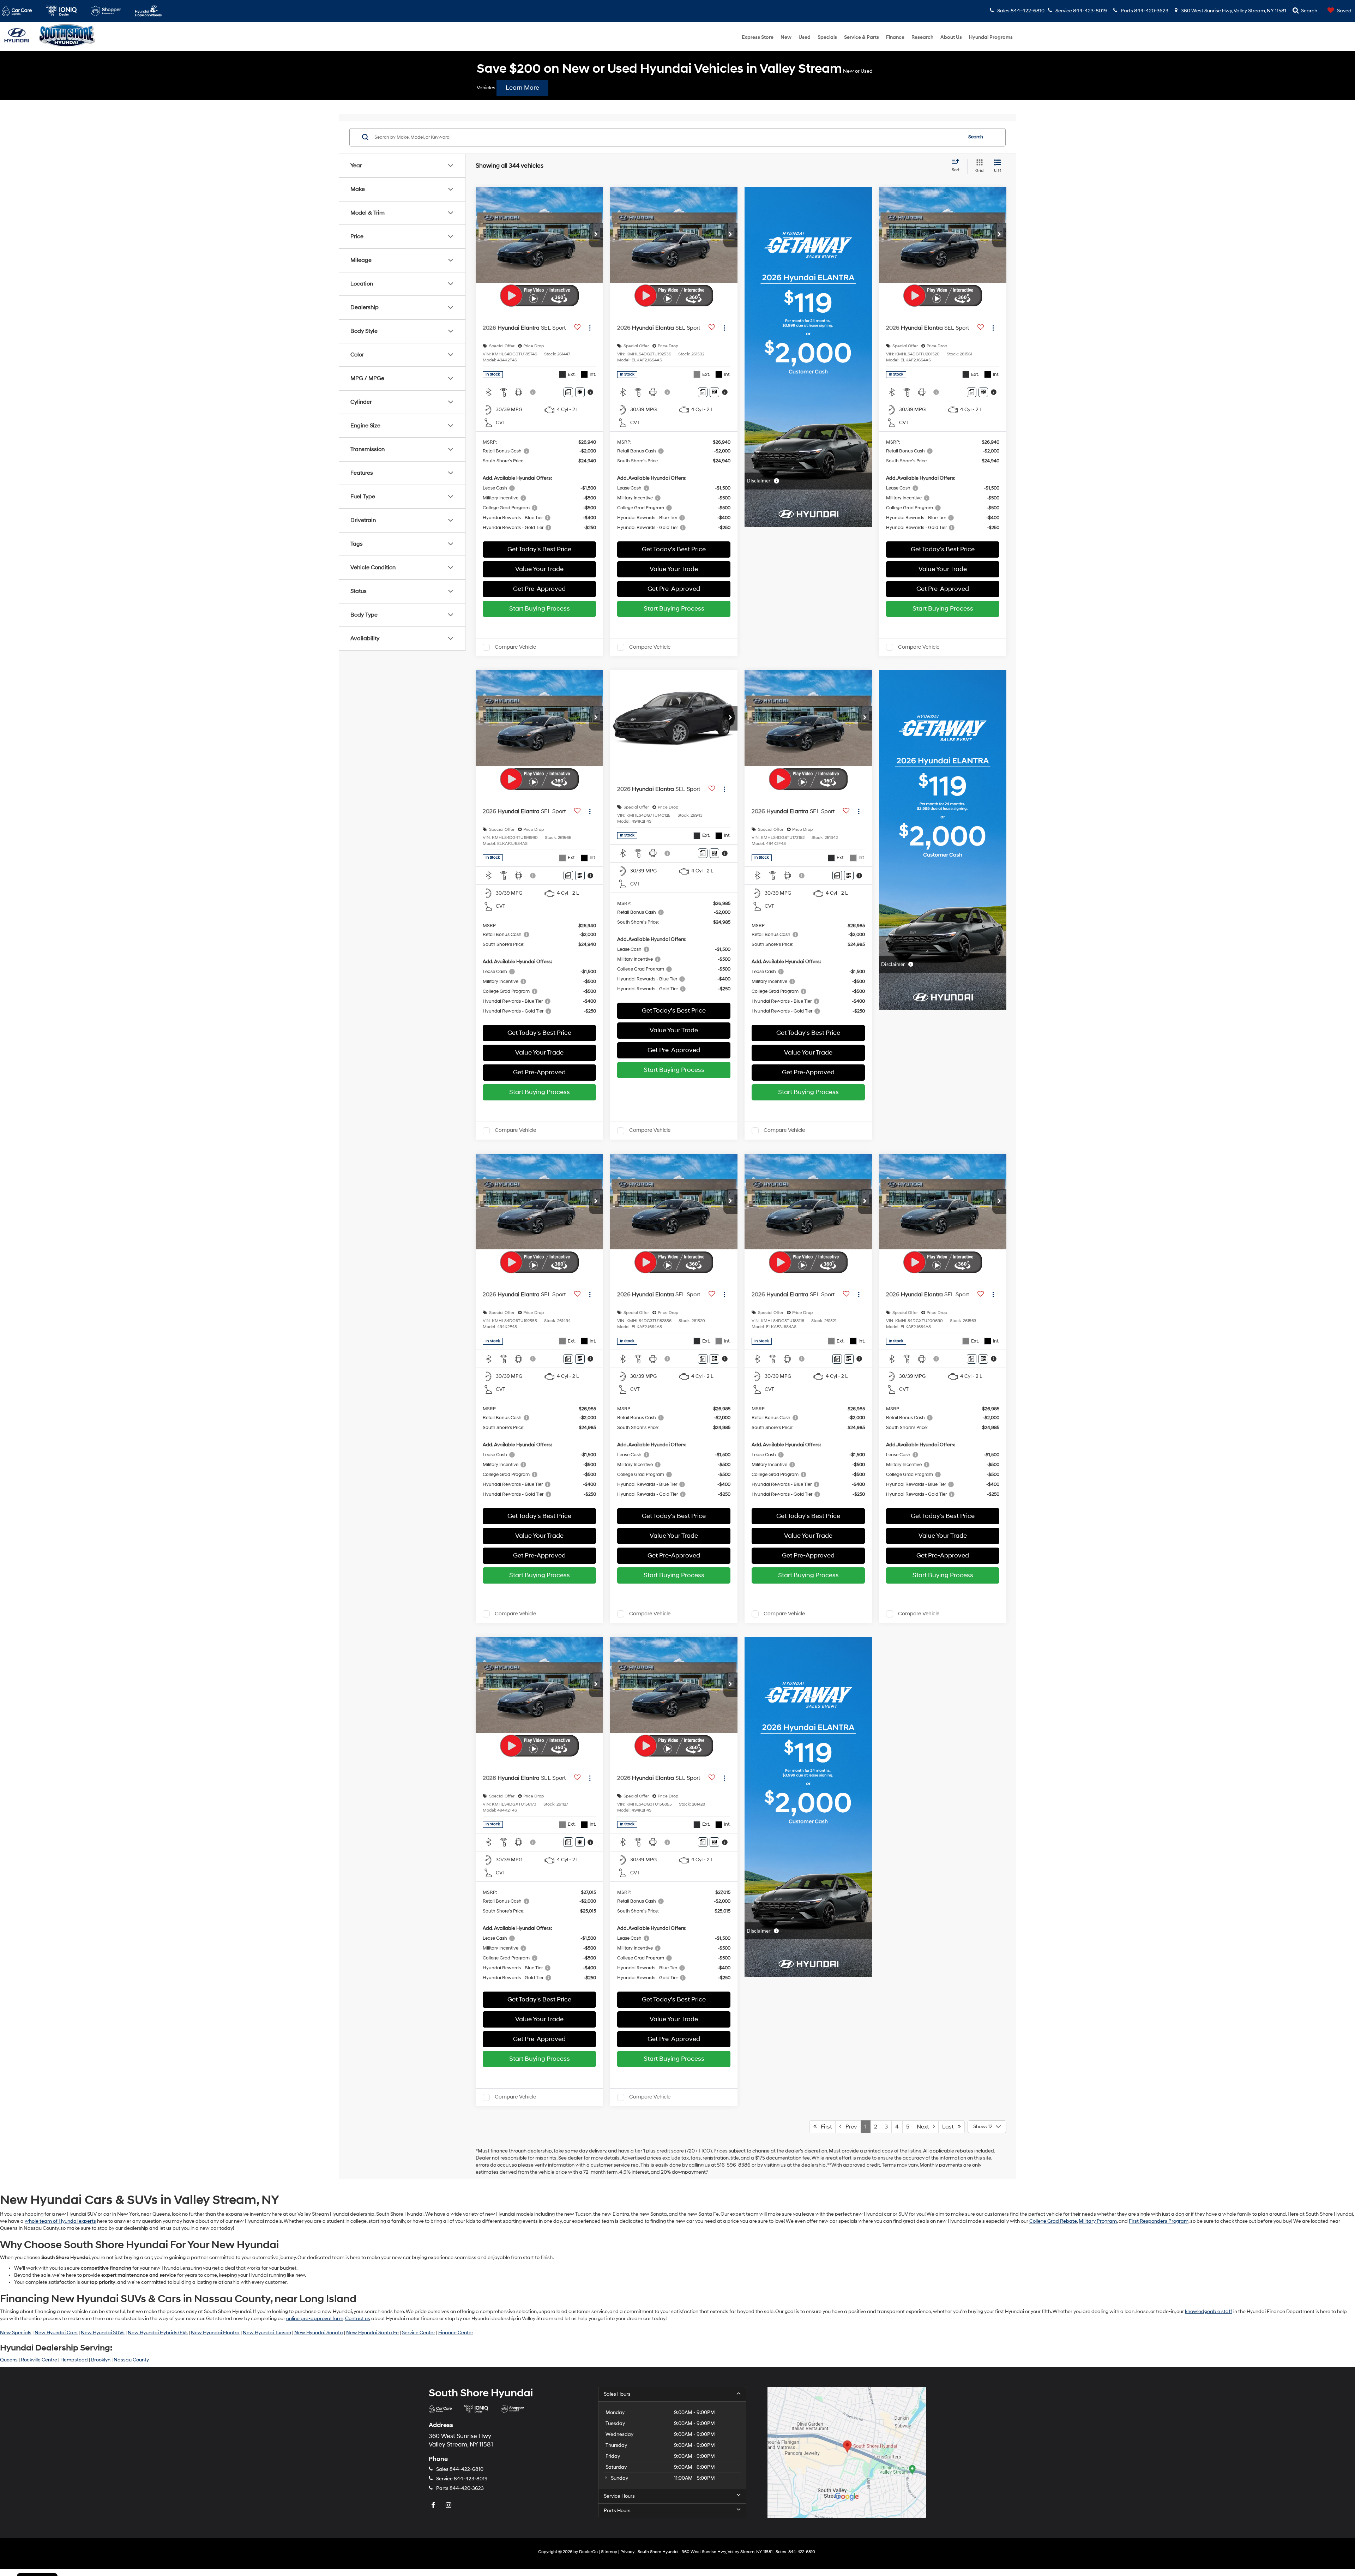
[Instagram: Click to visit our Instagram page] (449, 2506)
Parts (460, 2488)
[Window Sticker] (580, 392)
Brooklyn (101, 2360)
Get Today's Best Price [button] (539, 549)
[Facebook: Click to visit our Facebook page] (434, 2506)
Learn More (522, 88)
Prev (849, 2127)
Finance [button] (895, 37)
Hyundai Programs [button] (991, 37)
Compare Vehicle (515, 647)
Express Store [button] (758, 37)
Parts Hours (617, 2511)
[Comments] (568, 392)
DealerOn (588, 2552)
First (824, 2127)
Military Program (1098, 2221)
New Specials (16, 2333)
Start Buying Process (540, 609)
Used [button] (805, 37)
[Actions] (590, 328)
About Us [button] (951, 37)
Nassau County (131, 2360)
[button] (596, 235)
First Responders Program (1159, 2221)
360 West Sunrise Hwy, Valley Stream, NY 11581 (1233, 11)
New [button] (786, 37)
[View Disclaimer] (533, 392)
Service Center (418, 2333)
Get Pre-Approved (539, 589)
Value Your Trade (539, 569)
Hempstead (74, 2360)
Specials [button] (827, 37)
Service (462, 2479)
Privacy (627, 2552)
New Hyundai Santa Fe (372, 2333)
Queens (9, 2360)
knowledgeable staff (1209, 2311)
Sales (460, 2469)
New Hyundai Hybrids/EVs (158, 2333)
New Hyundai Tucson (267, 2333)
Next (925, 2127)
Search (976, 137)
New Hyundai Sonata (319, 2333)
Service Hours (619, 2496)
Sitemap (609, 2552)
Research (922, 37)
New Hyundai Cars (56, 2333)
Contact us (358, 2319)
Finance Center (456, 2333)
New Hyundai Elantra (215, 2333)
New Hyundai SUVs (103, 2333)
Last (950, 2127)
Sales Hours (617, 2394)
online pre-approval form (315, 2319)
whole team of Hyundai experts (60, 2221)
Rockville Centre (39, 2360)
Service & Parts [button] (862, 37)
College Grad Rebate (1053, 2221)
